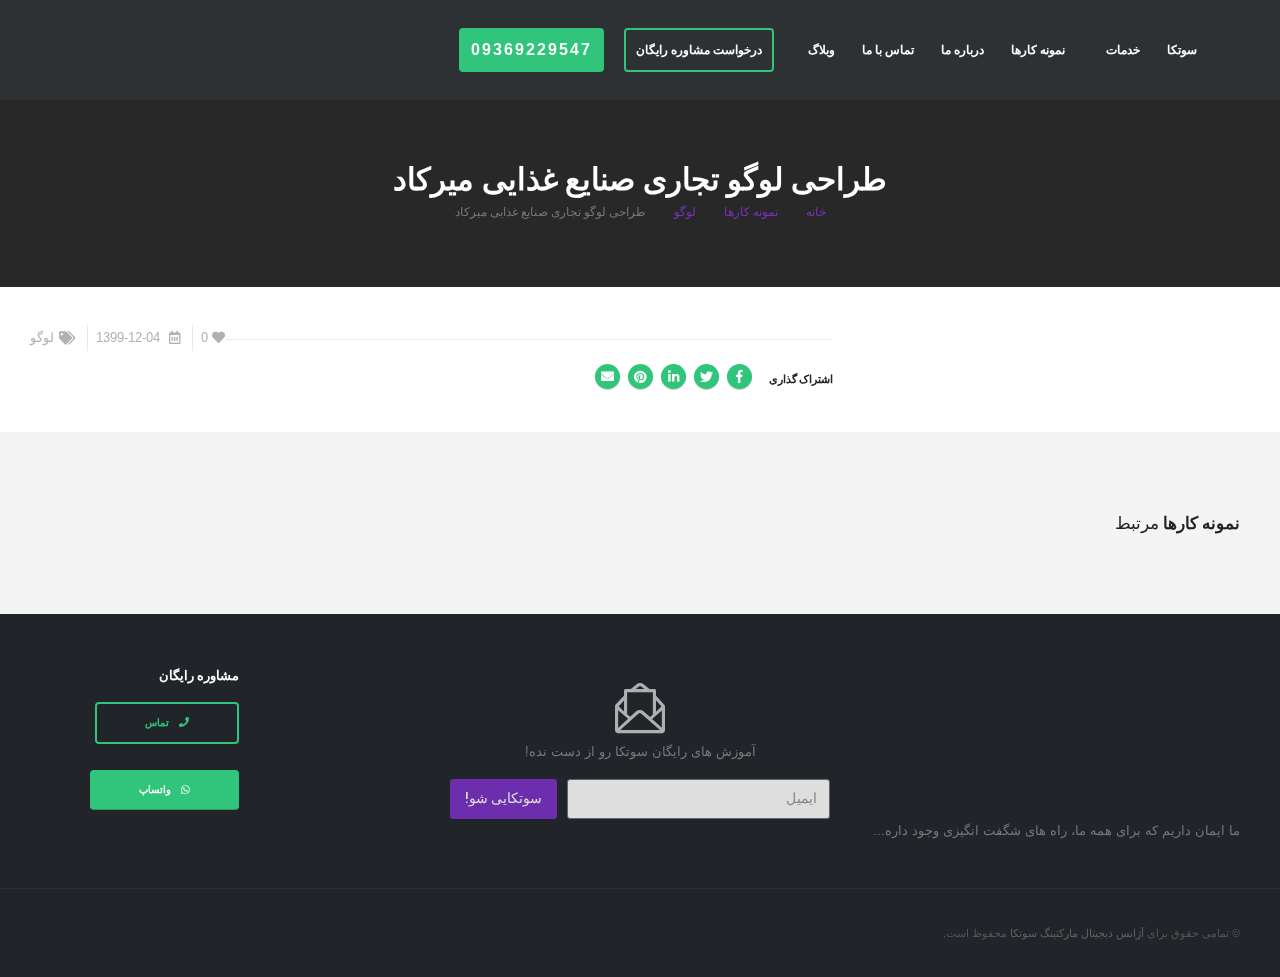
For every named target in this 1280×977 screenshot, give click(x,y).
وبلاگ (821, 50)
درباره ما (962, 50)
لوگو (42, 338)
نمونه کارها (1038, 50)
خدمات (1123, 50)
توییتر (706, 376)
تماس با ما (888, 50)
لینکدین (673, 376)
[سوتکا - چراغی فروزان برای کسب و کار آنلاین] (110, 47)
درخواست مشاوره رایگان (699, 50)
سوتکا (1182, 50)
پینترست (640, 376)
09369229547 (531, 49)
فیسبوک (739, 376)
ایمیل (607, 376)
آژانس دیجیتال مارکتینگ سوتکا (1077, 933)
